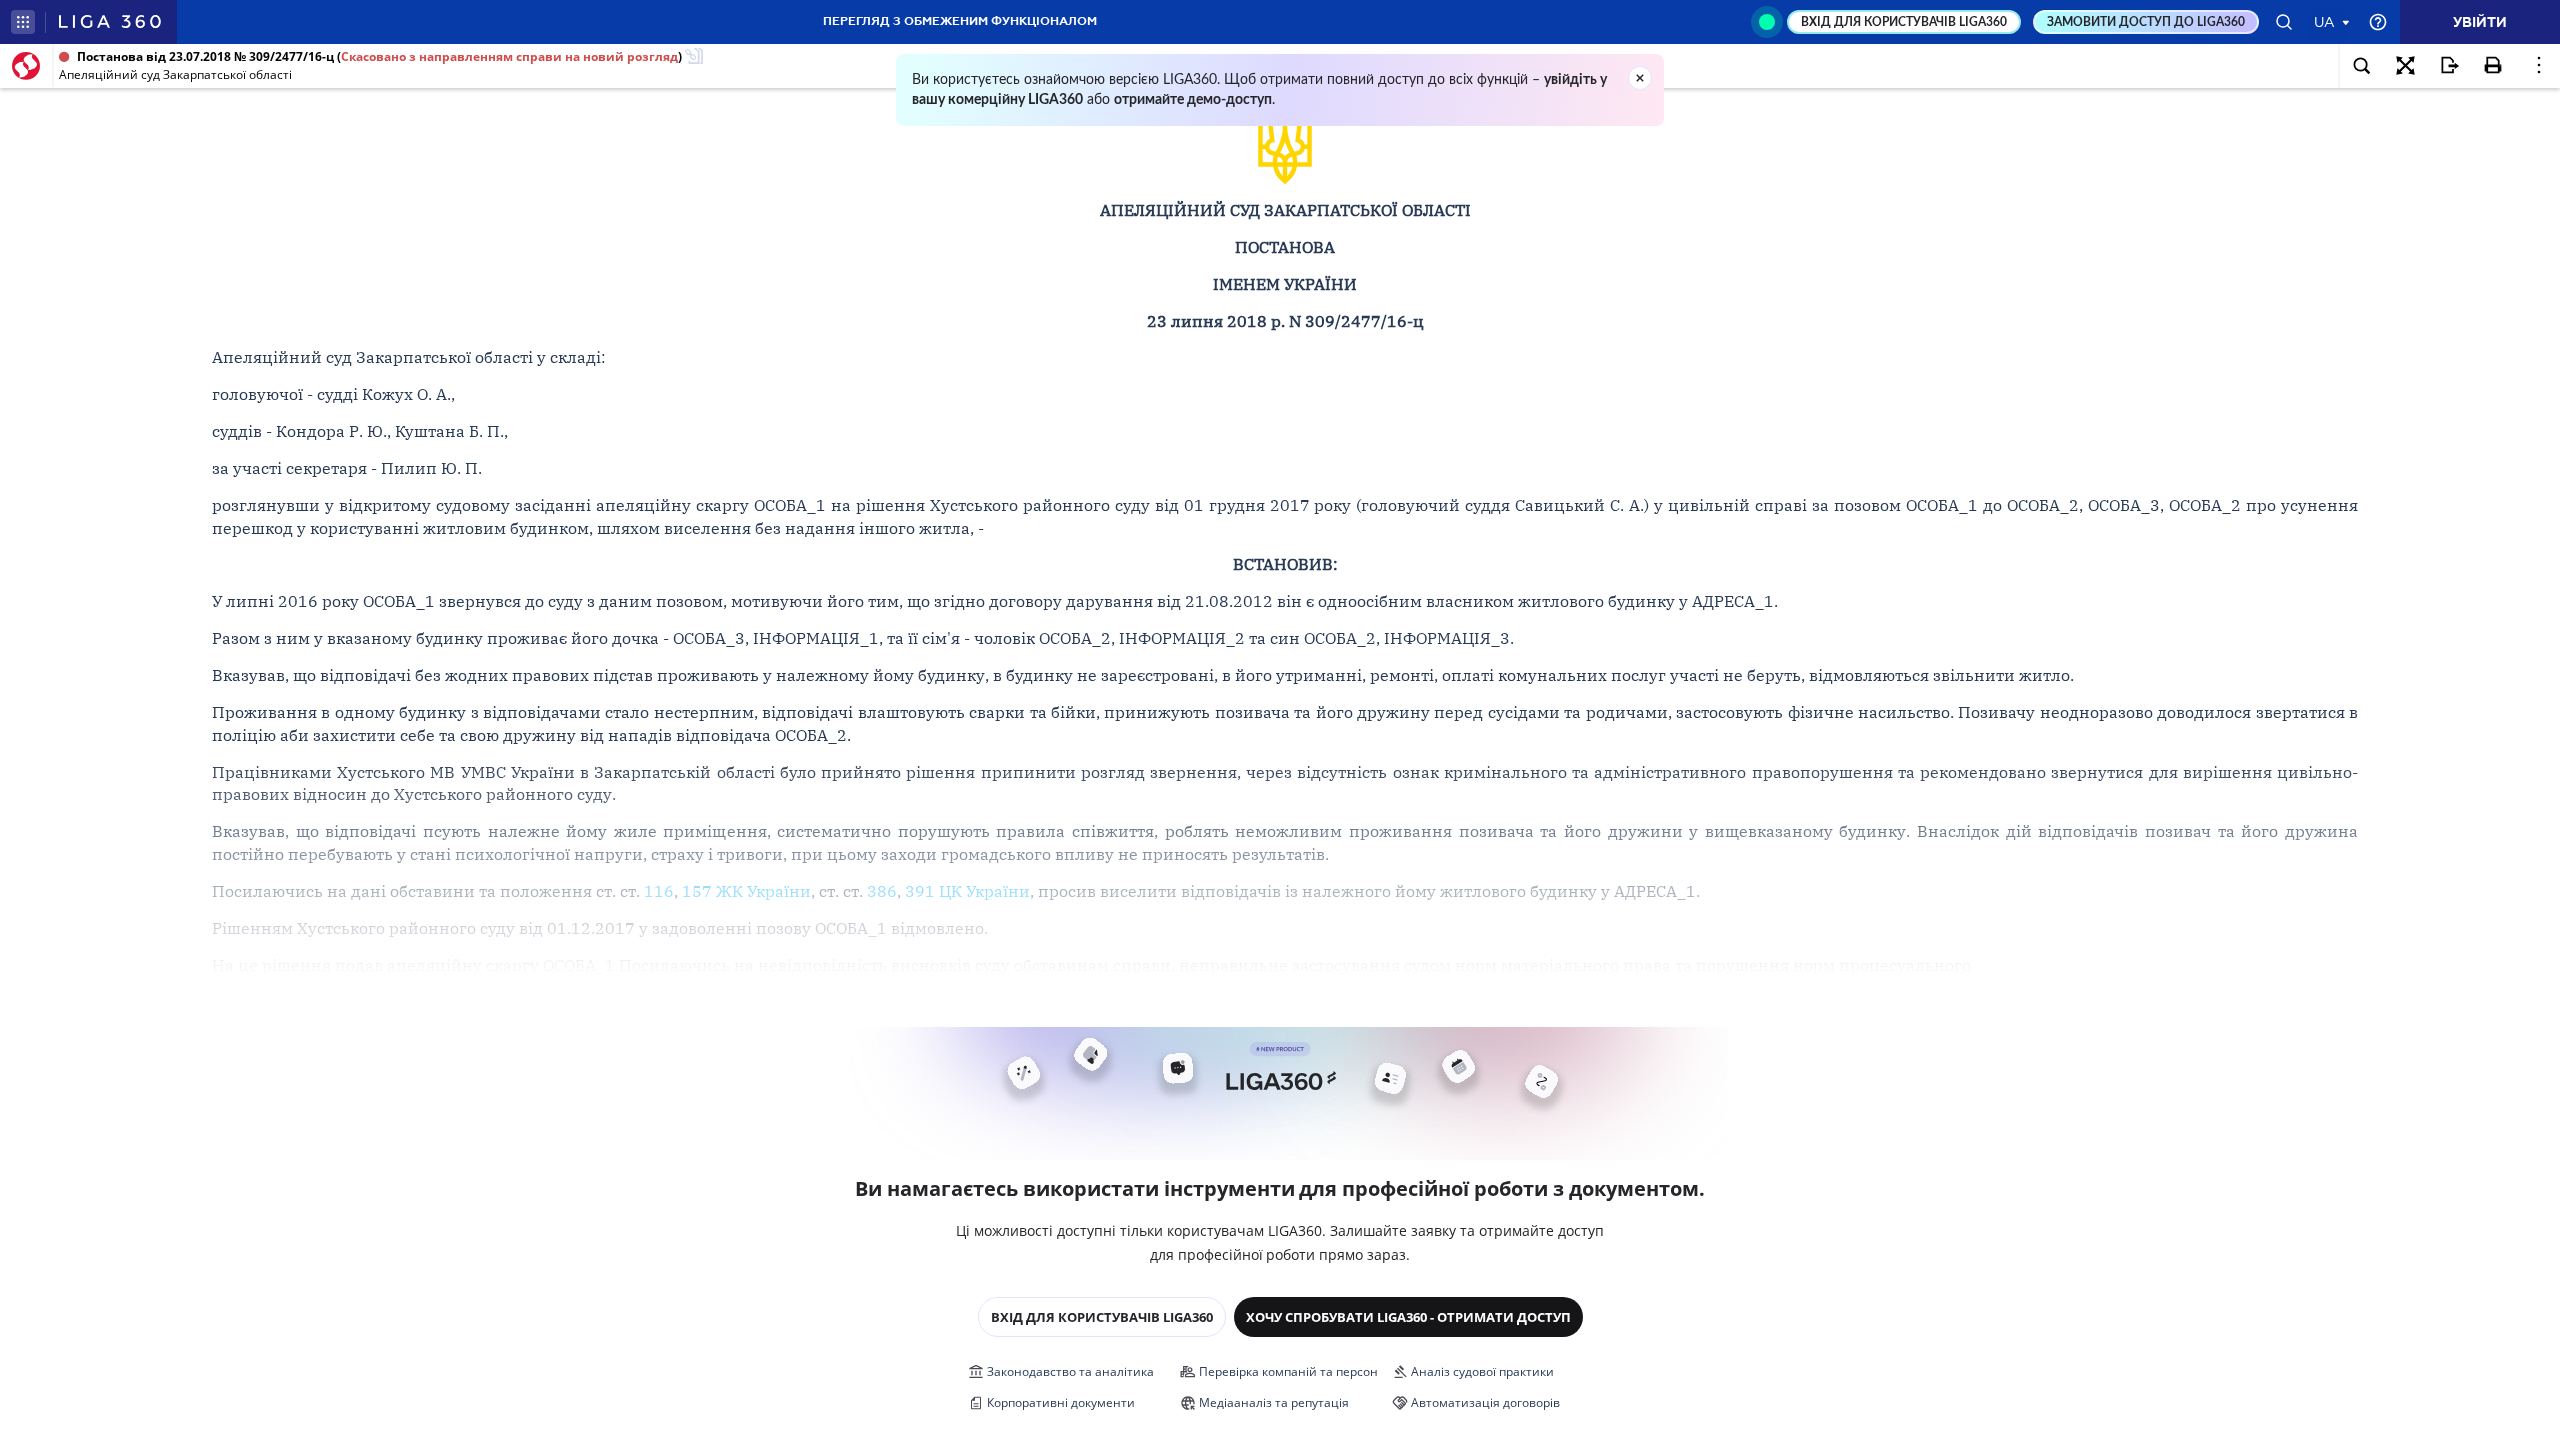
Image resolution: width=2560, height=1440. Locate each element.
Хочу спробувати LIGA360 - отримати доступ (1408, 1317)
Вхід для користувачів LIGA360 (1102, 1317)
